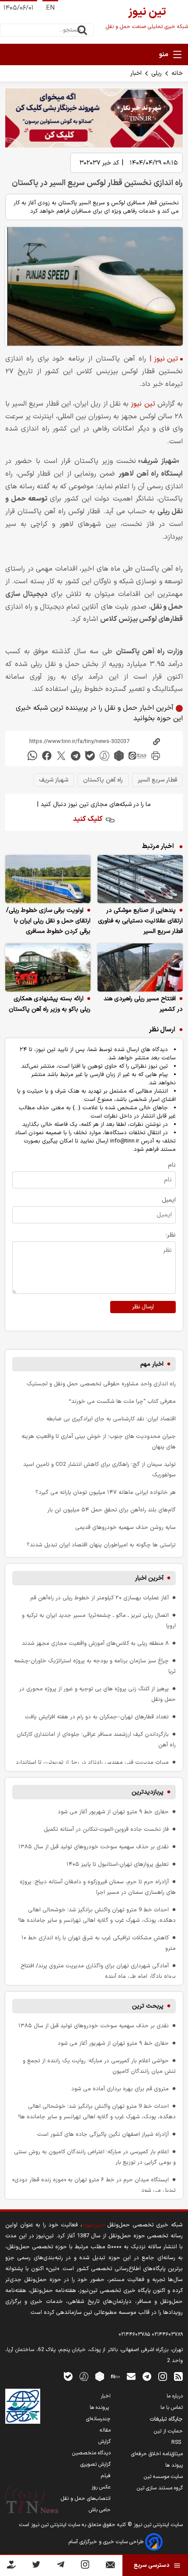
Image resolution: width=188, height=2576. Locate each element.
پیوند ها (174, 2465)
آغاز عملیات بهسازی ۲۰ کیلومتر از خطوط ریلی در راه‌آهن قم (99, 1598)
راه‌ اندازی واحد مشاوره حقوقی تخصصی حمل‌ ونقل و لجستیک (101, 1384)
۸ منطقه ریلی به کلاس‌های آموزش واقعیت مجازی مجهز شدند (95, 1643)
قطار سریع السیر (157, 780)
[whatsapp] (32, 755)
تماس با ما (172, 2408)
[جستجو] (82, 30)
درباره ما (175, 2396)
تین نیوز (143, 404)
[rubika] (119, 755)
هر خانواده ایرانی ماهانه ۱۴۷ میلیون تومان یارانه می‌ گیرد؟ (106, 1492)
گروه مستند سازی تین (160, 2488)
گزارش (104, 2442)
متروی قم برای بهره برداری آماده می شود (120, 2089)
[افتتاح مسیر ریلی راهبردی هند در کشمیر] (140, 967)
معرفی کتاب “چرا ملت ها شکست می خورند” (122, 1401)
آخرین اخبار (149, 1578)
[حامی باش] (11, 2566)
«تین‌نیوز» (93, 2225)
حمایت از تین (168, 2431)
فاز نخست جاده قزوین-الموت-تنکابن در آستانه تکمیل (106, 1829)
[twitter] (61, 755)
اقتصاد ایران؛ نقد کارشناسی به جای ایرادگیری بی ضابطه (111, 1419)
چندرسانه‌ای (98, 2419)
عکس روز (101, 2487)
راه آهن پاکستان (103, 780)
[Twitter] (36, 2566)
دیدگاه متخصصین (91, 2453)
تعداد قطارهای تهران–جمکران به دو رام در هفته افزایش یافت (97, 1717)
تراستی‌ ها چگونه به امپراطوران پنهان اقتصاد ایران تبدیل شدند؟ (101, 1545)
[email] (131, 2376)
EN (50, 8)
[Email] (110, 2567)
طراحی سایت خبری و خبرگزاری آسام (107, 2542)
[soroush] (104, 755)
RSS (177, 2443)
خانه (177, 73)
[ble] (90, 755)
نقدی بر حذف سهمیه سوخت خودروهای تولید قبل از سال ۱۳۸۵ (94, 1847)
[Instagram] (85, 2566)
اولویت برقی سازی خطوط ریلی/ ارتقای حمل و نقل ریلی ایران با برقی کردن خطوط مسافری (48, 921)
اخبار (136, 73)
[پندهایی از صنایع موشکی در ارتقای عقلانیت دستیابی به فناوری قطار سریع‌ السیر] (140, 879)
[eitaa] (137, 755)
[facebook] (47, 755)
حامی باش (100, 2510)
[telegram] (76, 755)
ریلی (157, 73)
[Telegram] (61, 2566)
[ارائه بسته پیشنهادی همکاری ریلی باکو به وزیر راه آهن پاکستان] (48, 967)
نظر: (171, 1235)
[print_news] (156, 755)
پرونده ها (100, 2408)
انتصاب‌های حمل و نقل (86, 2499)
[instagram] (163, 2376)
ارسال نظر (143, 1307)
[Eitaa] (115, 2376)
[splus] (84, 2376)
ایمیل (169, 1200)
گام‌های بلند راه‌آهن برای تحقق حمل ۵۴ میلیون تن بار (111, 1510)
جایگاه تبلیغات (166, 2419)
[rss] (178, 2376)
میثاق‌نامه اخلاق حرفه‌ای (157, 2454)
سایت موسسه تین (163, 2477)
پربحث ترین (148, 2006)
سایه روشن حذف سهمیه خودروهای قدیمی (125, 1527)
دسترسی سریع (151, 2565)
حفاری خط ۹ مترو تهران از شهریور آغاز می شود (113, 1812)
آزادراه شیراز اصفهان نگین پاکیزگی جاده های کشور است (103, 2134)
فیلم (106, 2476)
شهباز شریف (54, 780)
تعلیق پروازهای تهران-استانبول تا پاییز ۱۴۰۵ (118, 1864)
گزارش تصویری (96, 2464)
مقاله (105, 2430)
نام (172, 1165)
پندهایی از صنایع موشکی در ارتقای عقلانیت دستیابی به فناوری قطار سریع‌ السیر (140, 921)
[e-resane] (23, 2406)
